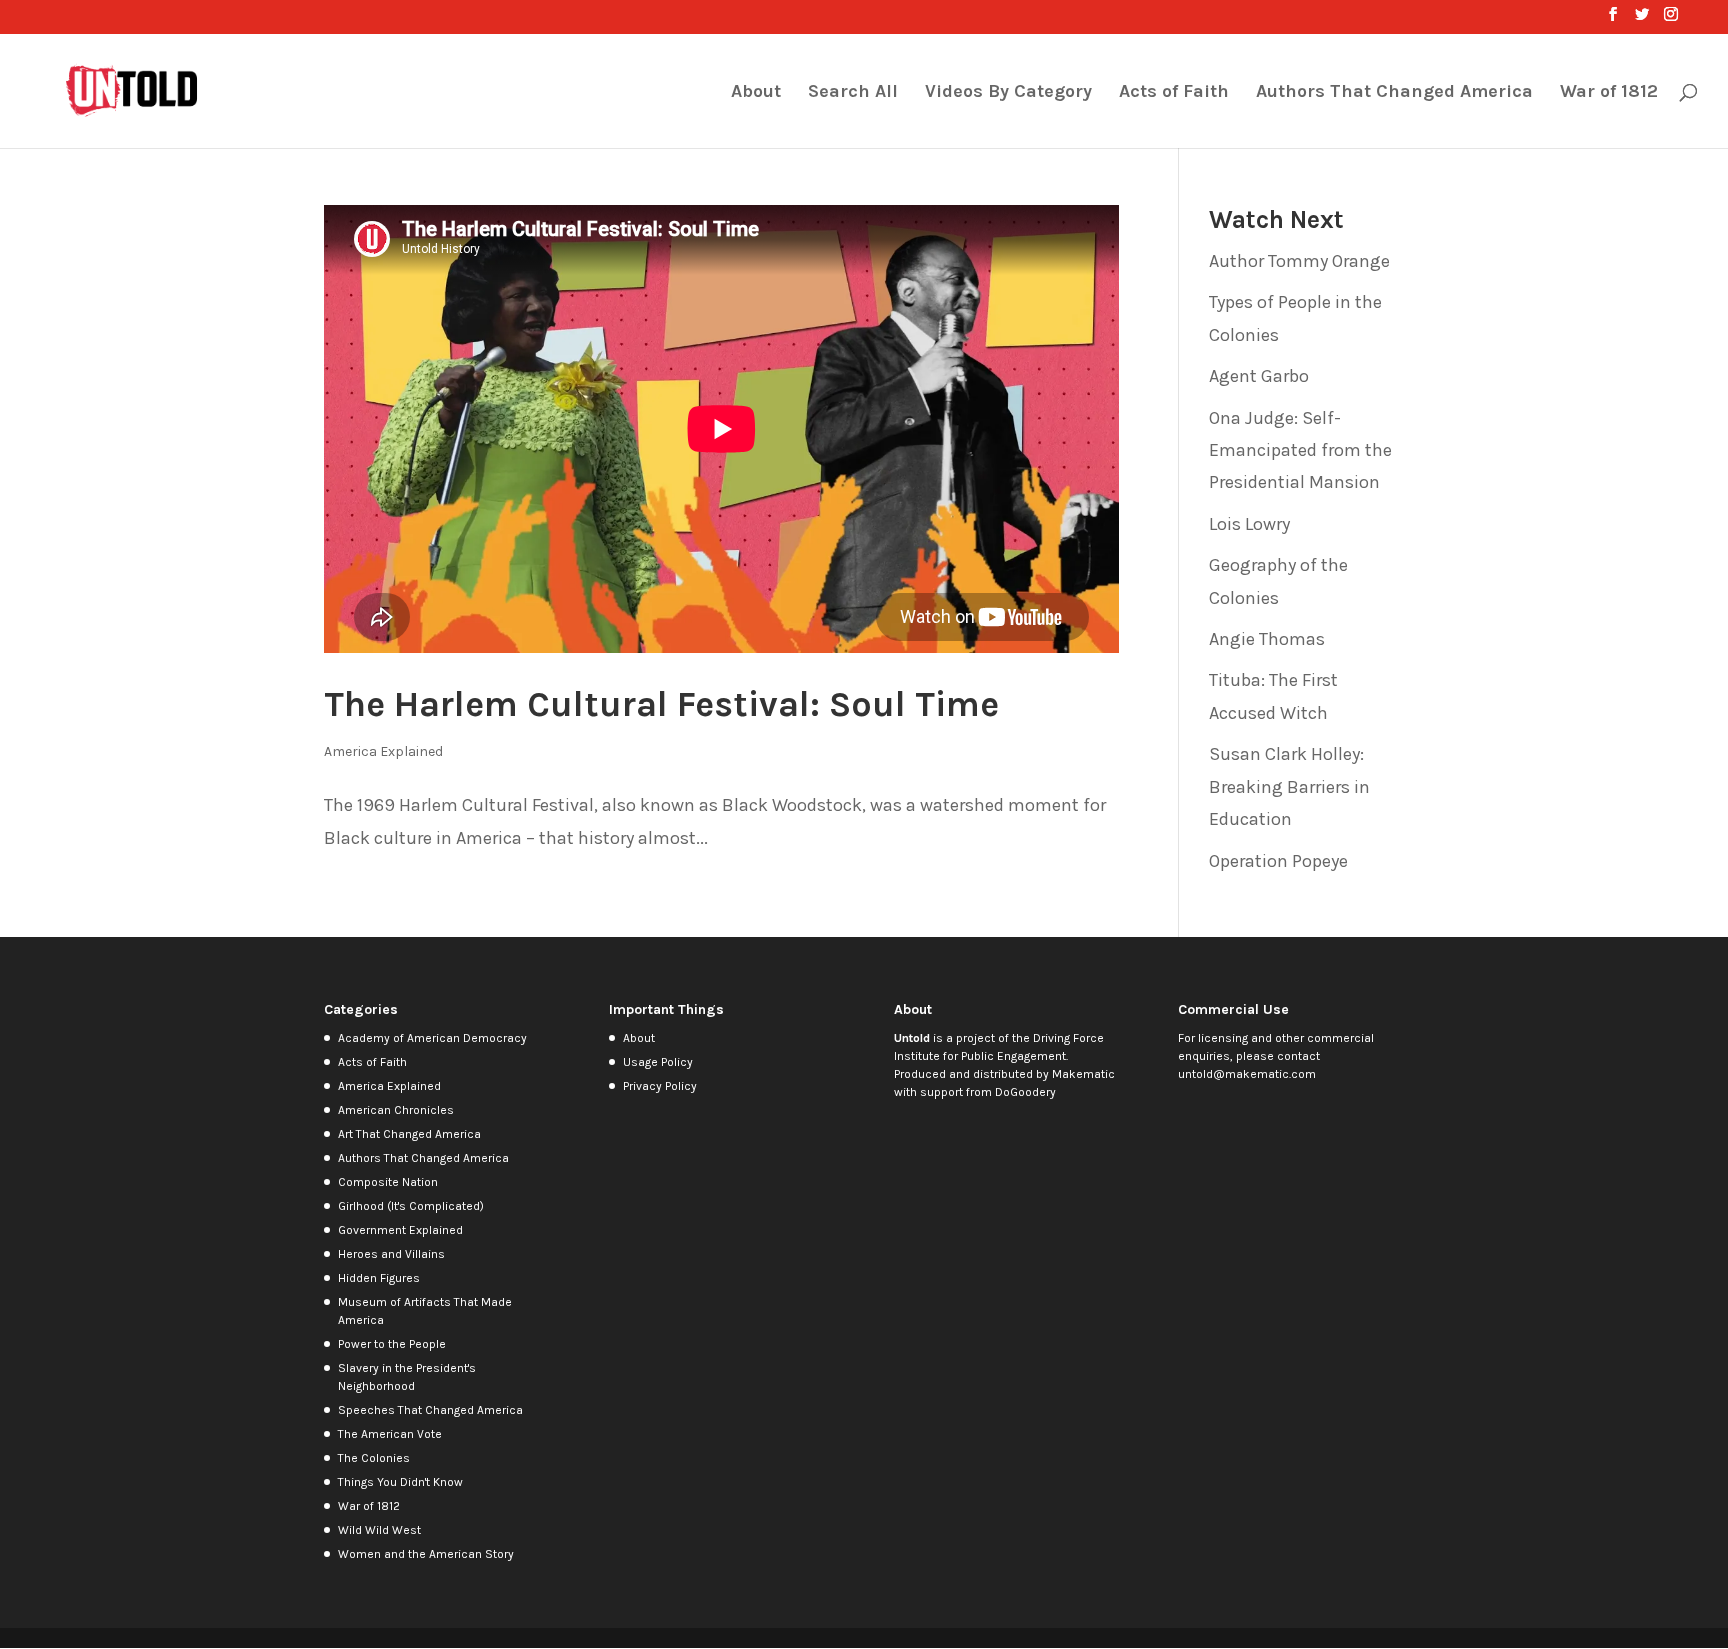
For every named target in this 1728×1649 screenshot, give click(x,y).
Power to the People (392, 1344)
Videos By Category (1008, 93)
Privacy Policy (660, 1086)
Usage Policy (658, 1062)
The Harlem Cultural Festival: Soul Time (661, 704)
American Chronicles (396, 1110)
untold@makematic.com (1247, 1074)
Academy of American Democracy (432, 1038)
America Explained (383, 751)
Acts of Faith (1174, 93)
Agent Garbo (1259, 376)
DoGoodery (1025, 1092)
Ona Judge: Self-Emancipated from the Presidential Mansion (1300, 450)
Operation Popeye (1278, 861)
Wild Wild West (379, 1530)
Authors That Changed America (1394, 93)
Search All (853, 93)
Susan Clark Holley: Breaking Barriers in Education (1289, 786)
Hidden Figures (379, 1278)
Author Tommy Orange (1299, 261)
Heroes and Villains (391, 1254)
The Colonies (374, 1458)
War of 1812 (1609, 93)
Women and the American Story (426, 1554)
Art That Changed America (409, 1134)
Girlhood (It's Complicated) (411, 1206)
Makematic (1083, 1074)
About (756, 93)
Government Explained (400, 1230)
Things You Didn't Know (400, 1482)
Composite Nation (388, 1182)
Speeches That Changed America (430, 1410)
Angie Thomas (1267, 639)
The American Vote (390, 1434)
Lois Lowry (1249, 524)
